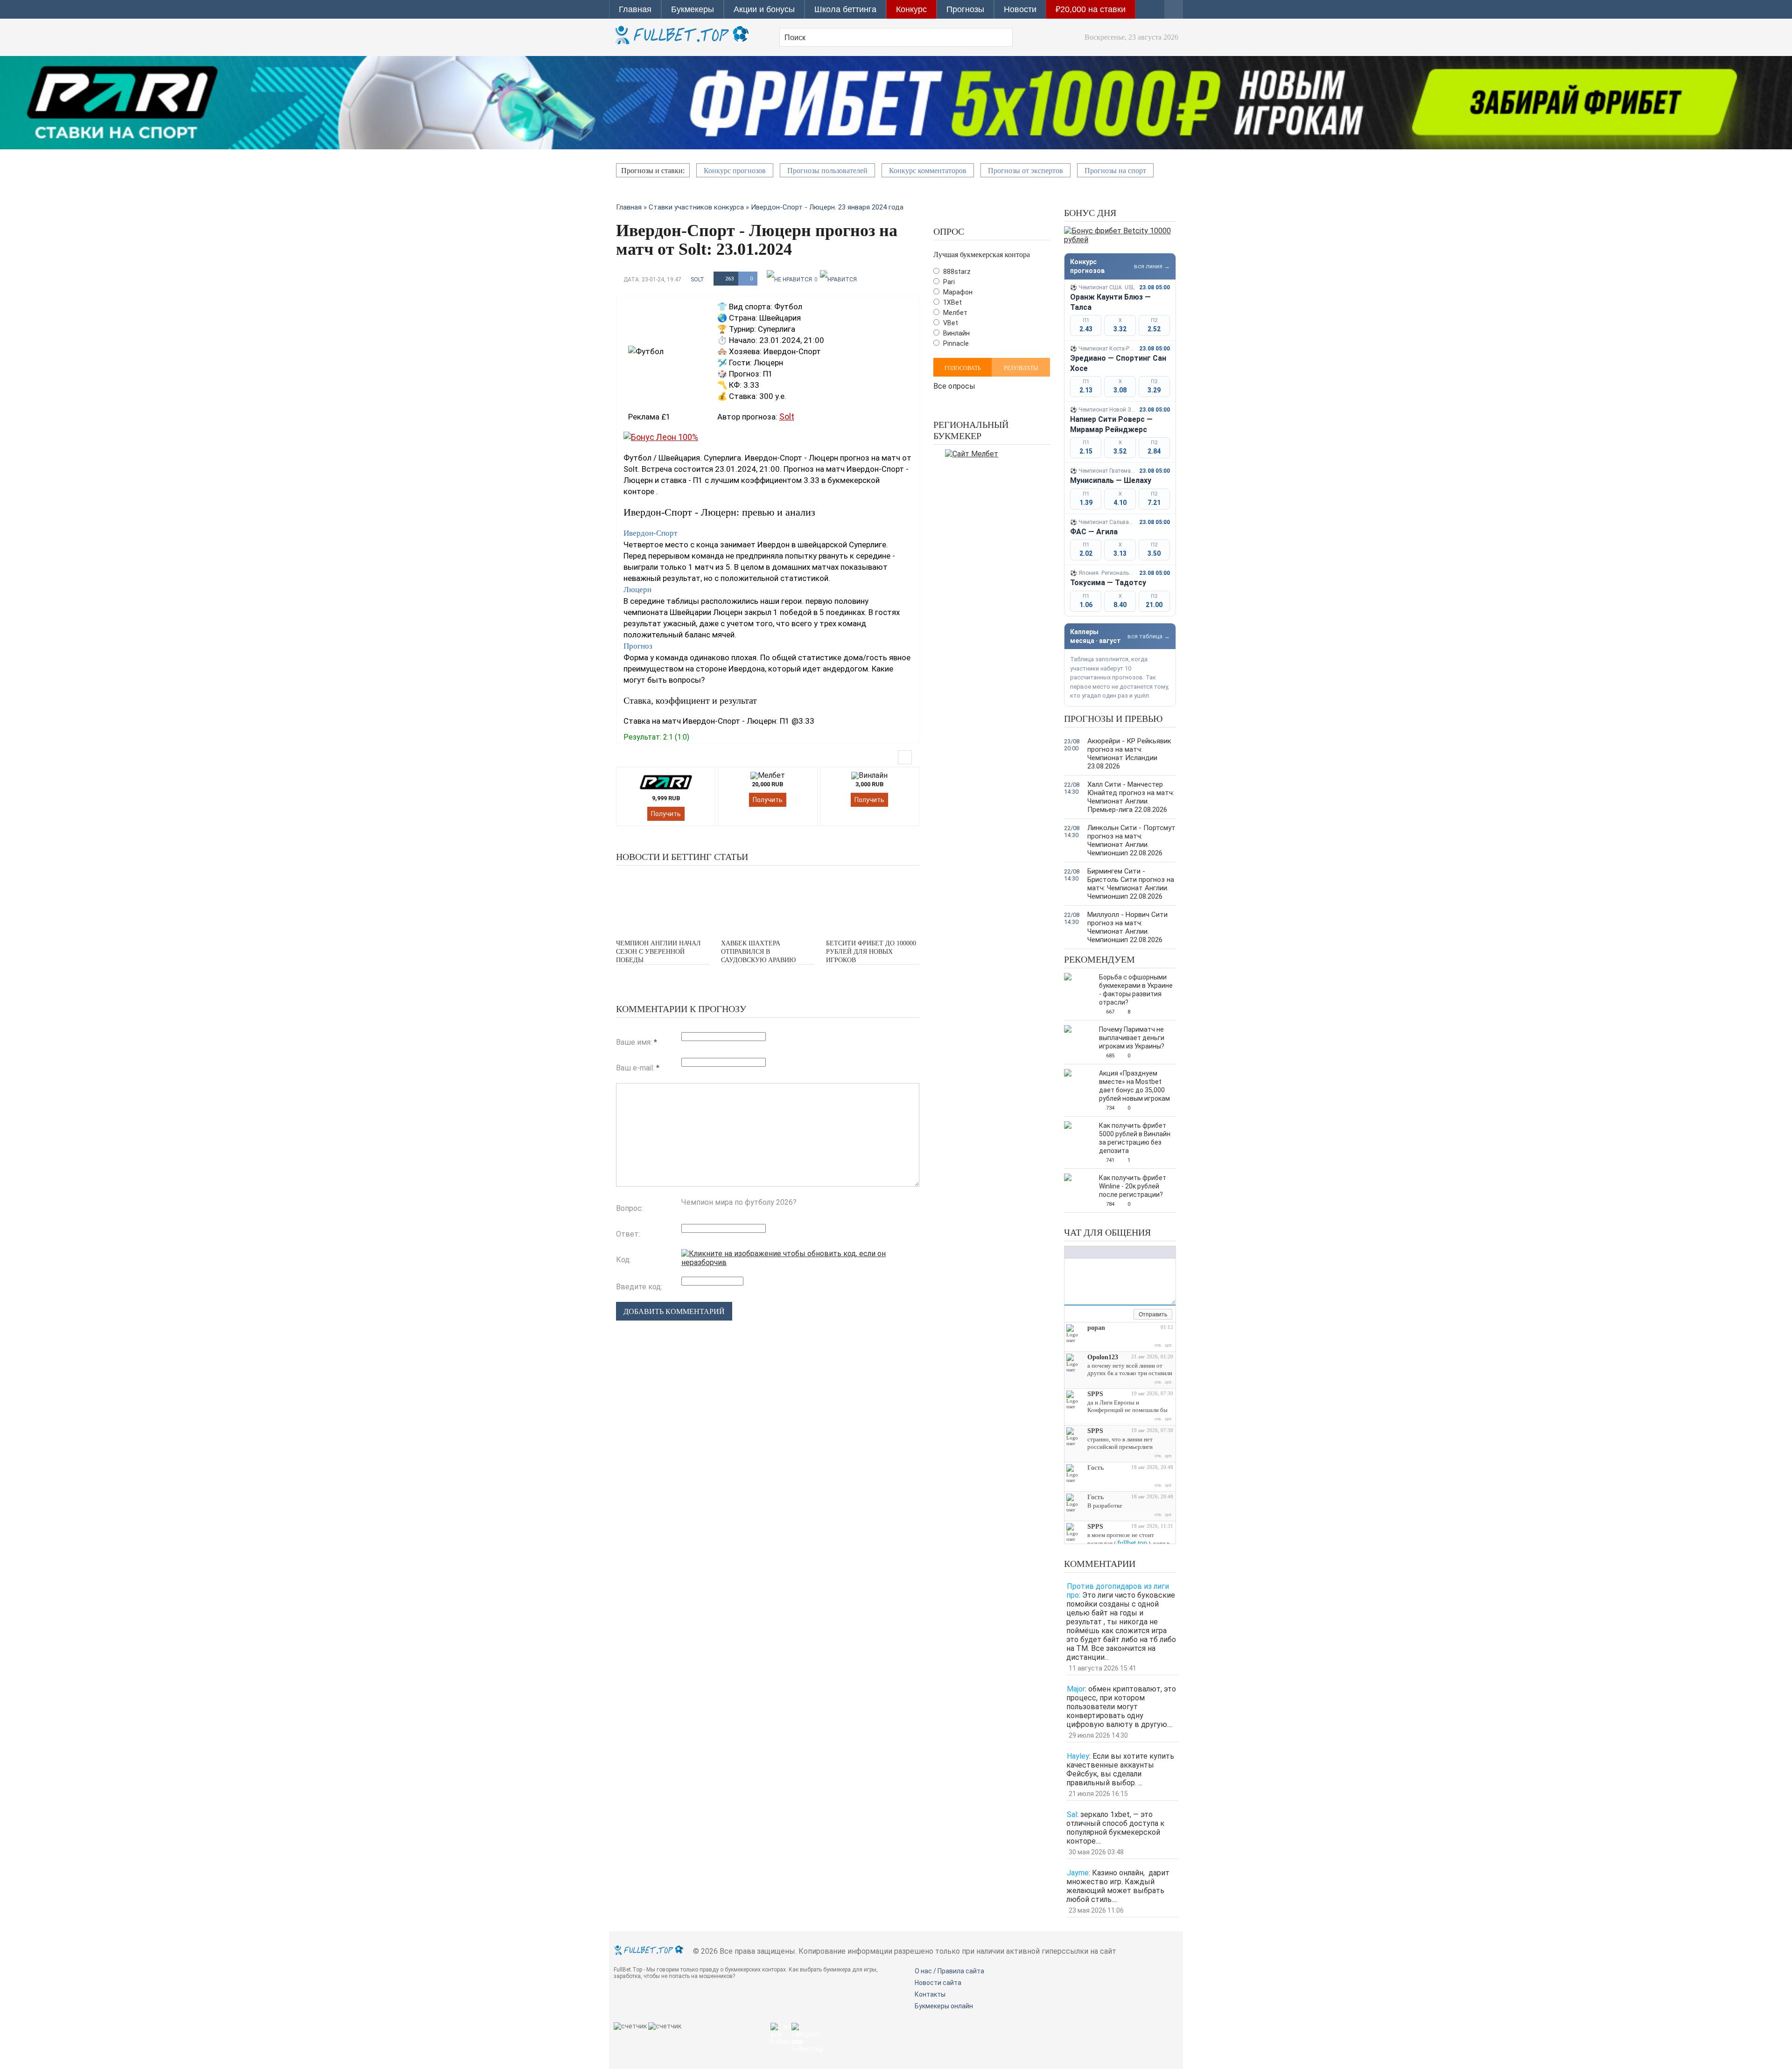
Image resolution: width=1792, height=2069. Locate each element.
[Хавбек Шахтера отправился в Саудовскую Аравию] (768, 901)
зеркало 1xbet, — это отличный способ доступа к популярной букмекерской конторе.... (1115, 1828)
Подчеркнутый (1088, 1252)
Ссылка (1118, 1252)
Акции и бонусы (764, 9)
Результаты (1021, 368)
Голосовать (963, 368)
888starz (956, 272)
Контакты (930, 1994)
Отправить (1153, 1314)
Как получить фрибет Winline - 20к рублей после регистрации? (1133, 1186)
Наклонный (1078, 1252)
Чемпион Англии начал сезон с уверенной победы (658, 952)
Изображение (1127, 1252)
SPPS (1095, 1394)
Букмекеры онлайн (944, 2006)
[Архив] (1127, 1315)
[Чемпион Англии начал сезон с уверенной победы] (663, 901)
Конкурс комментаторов (928, 171)
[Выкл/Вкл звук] (1116, 1315)
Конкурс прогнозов (735, 171)
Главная (635, 9)
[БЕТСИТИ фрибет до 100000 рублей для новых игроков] (873, 901)
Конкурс (911, 9)
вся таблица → (1149, 636)
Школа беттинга (845, 9)
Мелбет (955, 313)
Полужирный (1069, 1252)
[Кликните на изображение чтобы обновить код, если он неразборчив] (800, 1262)
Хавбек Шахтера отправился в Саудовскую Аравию (758, 952)
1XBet (952, 302)
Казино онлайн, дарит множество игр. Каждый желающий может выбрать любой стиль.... (1118, 1886)
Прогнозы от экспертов (1025, 171)
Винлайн (956, 333)
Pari (948, 282)
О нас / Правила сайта (949, 1971)
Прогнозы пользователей (827, 171)
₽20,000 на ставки (1091, 9)
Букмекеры (693, 9)
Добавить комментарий (674, 1311)
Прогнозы (965, 9)
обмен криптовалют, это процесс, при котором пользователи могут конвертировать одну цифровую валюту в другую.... (1121, 1707)
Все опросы (954, 385)
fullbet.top (1132, 1543)
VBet (950, 323)
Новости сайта (938, 1983)
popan (1096, 1328)
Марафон (957, 292)
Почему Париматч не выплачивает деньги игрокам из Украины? (1132, 1038)
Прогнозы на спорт (1115, 171)
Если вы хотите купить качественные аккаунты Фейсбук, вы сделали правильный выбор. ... (1120, 1769)
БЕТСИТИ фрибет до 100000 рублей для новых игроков (871, 952)
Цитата (1146, 1252)
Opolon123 (1103, 1357)
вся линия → (1152, 266)
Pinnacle (955, 343)
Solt (697, 280)
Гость (1095, 1468)
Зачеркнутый (1097, 1252)
